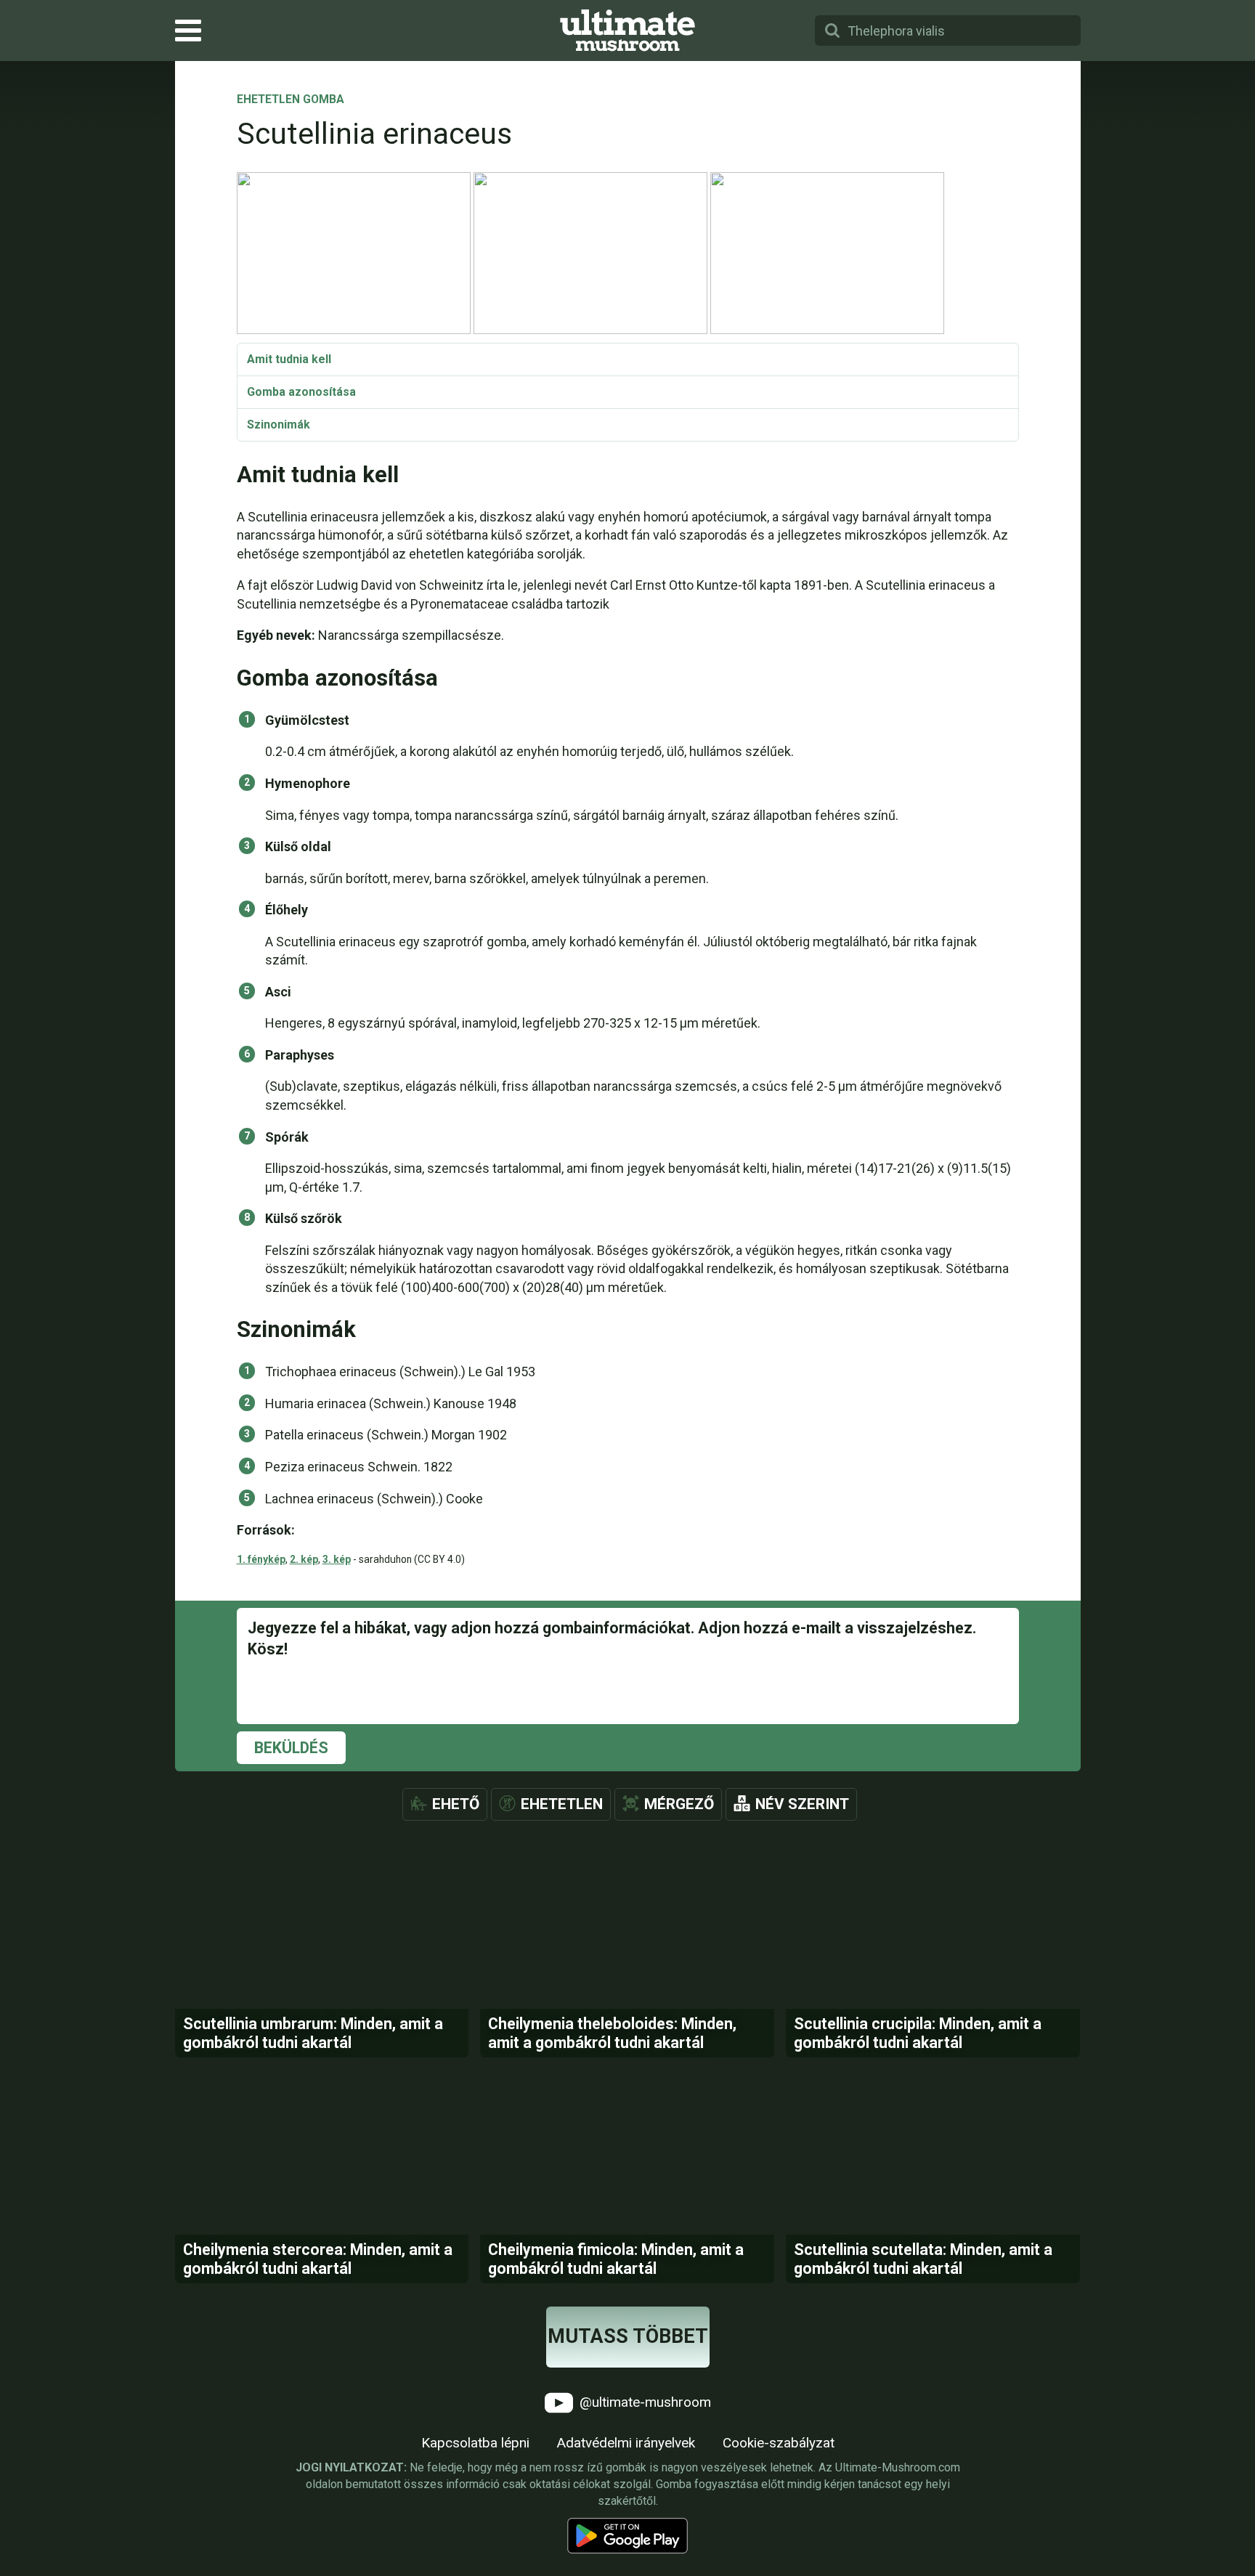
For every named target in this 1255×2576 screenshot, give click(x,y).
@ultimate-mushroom (643, 2401)
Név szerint (802, 1804)
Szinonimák (279, 424)
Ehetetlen (562, 1804)
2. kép (304, 1559)
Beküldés (291, 1748)
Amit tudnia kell (289, 359)
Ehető (456, 1804)
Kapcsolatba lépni (475, 2443)
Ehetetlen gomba (291, 100)
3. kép (337, 1559)
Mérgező (679, 1804)
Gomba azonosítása (301, 392)
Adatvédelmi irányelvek (626, 2443)
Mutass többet (628, 2336)
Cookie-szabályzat (779, 2443)
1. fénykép (261, 1559)
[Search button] (832, 31)
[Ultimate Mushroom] (627, 31)
